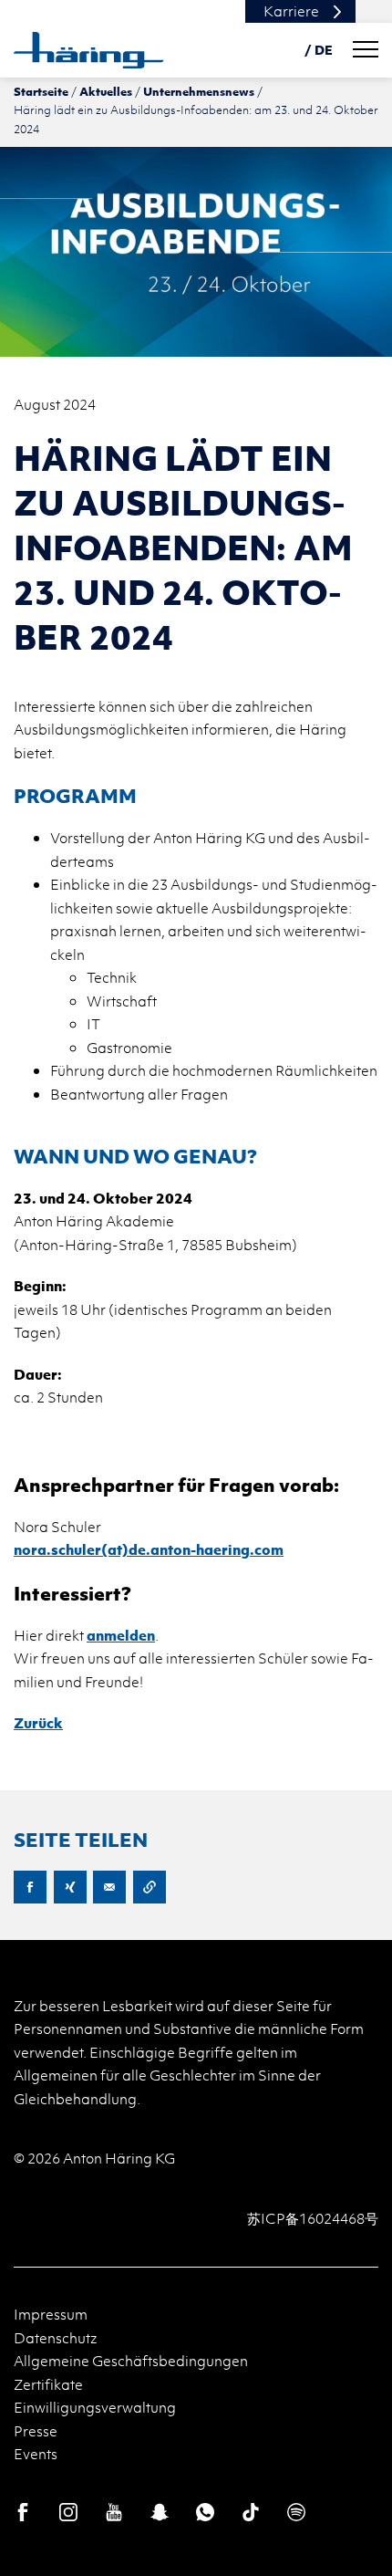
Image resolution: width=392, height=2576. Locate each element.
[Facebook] (23, 2512)
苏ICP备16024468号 (313, 2218)
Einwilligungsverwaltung (95, 2407)
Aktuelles (106, 91)
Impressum (51, 2314)
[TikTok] (251, 2512)
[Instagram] (68, 2512)
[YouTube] (114, 2512)
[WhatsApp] (205, 2512)
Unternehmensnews (199, 91)
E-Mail (109, 1887)
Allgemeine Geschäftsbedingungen (131, 2361)
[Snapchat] (160, 2512)
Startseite (41, 91)
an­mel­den (121, 1635)
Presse (36, 2431)
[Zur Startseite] (89, 50)
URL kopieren (150, 1887)
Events (36, 2454)
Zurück (38, 1723)
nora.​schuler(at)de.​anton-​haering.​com (149, 1549)
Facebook (30, 1887)
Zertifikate (48, 2384)
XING (70, 1887)
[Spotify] (296, 2512)
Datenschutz (56, 2338)
